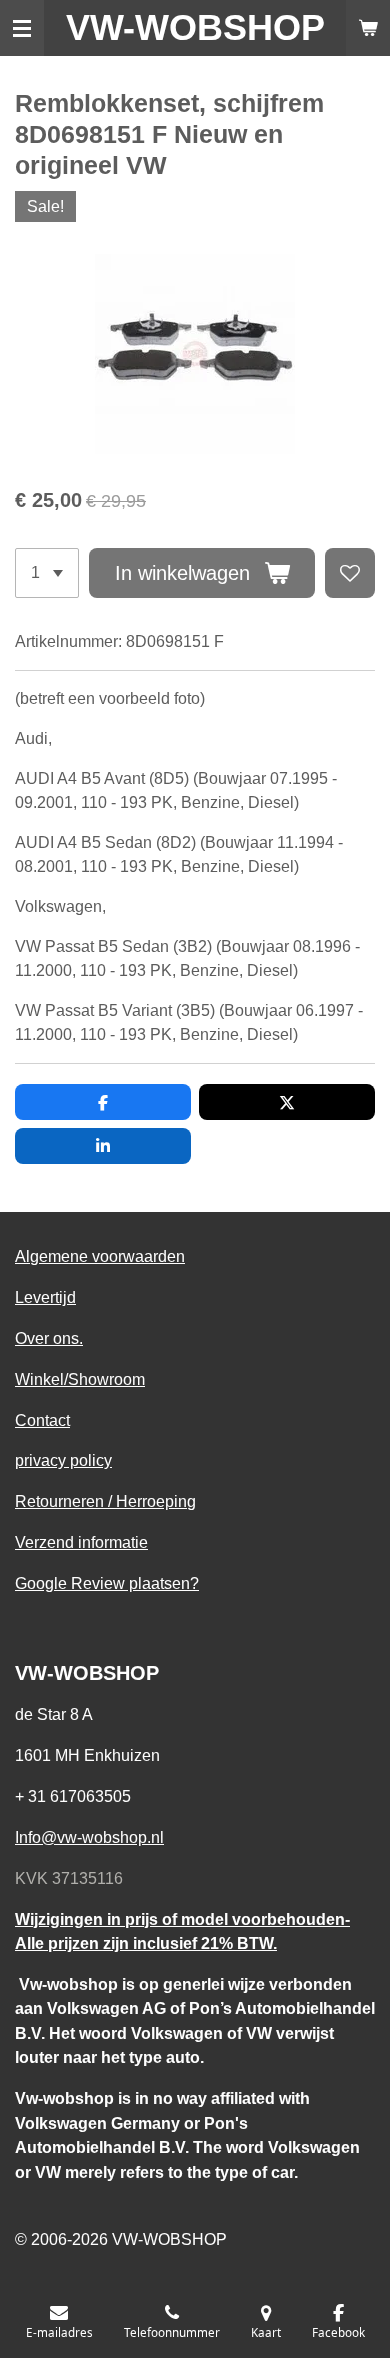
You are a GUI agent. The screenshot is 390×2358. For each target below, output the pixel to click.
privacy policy (63, 1460)
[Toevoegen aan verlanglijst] (350, 573)
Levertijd (45, 1297)
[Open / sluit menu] (22, 28)
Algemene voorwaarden (100, 1256)
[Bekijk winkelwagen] (368, 28)
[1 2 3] (47, 573)
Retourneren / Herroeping (105, 1501)
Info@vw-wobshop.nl (89, 1837)
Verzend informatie (81, 1542)
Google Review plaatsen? (107, 1583)
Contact (42, 1420)
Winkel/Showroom (80, 1379)
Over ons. (49, 1338)
